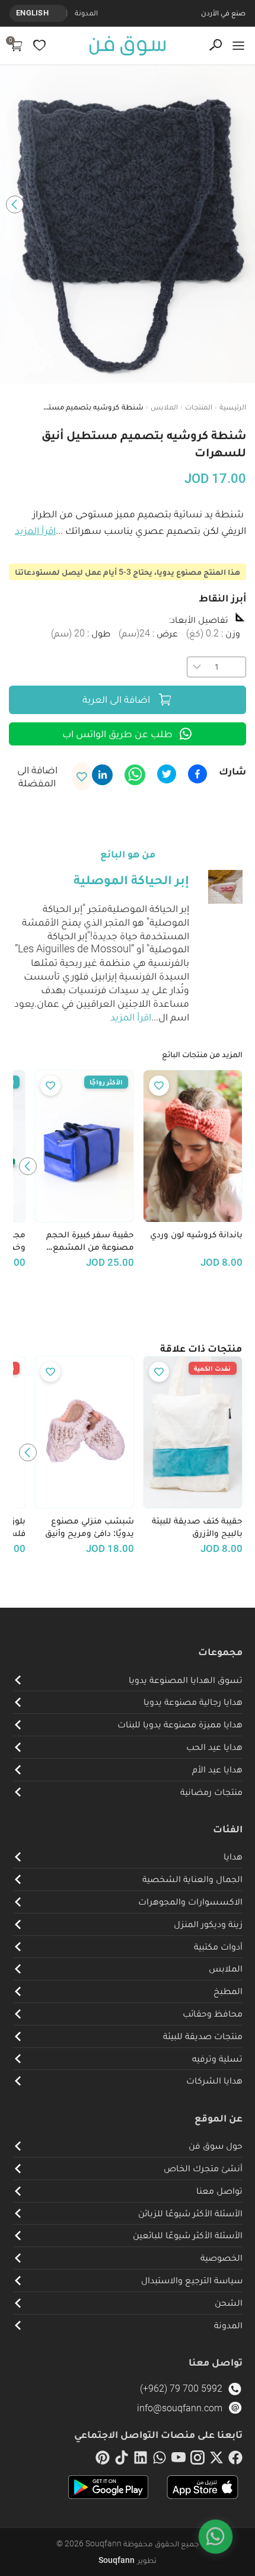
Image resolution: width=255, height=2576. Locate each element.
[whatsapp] (160, 2460)
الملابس (164, 407)
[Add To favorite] (159, 1086)
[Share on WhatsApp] (135, 775)
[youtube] (179, 2460)
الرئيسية (233, 407)
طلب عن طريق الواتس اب (117, 734)
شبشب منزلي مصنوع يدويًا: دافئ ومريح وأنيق (90, 1527)
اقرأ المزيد (35, 530)
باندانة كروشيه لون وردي (196, 1234)
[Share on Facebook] (197, 774)
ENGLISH (32, 13)
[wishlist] (39, 45)
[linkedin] (141, 2460)
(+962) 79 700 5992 (181, 2388)
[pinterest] (103, 2460)
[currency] (60, 13)
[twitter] (216, 2460)
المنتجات (199, 407)
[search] (216, 45)
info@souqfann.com (180, 2408)
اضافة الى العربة (116, 699)
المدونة (86, 13)
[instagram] (197, 2460)
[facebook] (235, 2460)
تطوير (128, 2560)
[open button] (238, 46)
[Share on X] (167, 774)
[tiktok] (122, 2460)
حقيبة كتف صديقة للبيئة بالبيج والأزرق (197, 1527)
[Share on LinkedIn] (102, 775)
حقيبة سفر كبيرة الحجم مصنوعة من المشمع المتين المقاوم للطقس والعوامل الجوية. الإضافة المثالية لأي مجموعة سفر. (85, 1241)
